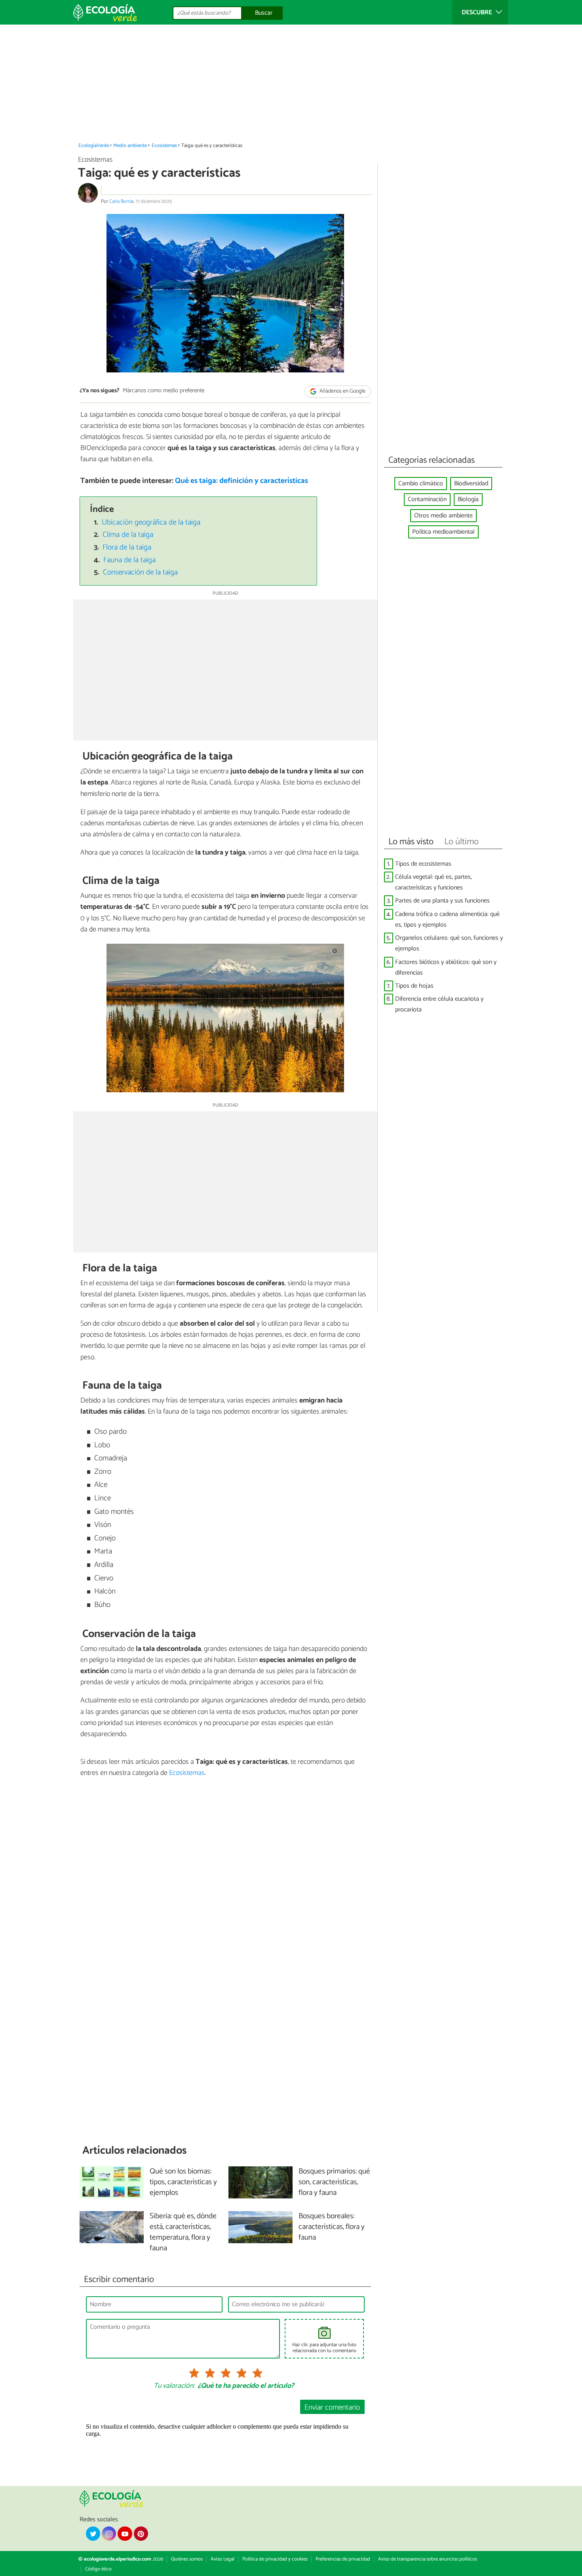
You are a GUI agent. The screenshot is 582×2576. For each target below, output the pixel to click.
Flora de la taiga (127, 547)
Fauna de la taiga (129, 560)
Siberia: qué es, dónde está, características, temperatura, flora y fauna (183, 2233)
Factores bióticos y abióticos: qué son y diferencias (446, 967)
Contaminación (427, 499)
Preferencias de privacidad (343, 2559)
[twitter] (93, 2534)
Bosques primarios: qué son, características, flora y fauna (334, 2182)
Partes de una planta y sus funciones (442, 901)
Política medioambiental (443, 532)
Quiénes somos (187, 2559)
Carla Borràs (122, 201)
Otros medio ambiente (443, 516)
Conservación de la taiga (140, 572)
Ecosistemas (164, 146)
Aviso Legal (223, 2559)
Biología (468, 499)
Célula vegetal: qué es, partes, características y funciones (434, 882)
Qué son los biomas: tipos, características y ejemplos (183, 2182)
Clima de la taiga (128, 535)
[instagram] (109, 2534)
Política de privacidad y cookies (275, 2559)
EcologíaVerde (94, 146)
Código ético (98, 2569)
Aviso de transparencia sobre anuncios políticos (428, 2559)
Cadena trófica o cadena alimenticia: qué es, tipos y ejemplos (447, 920)
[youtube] (125, 2534)
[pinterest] (141, 2534)
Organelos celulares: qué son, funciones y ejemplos (449, 943)
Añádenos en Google (342, 391)
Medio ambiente (130, 146)
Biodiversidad (471, 484)
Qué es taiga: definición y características (242, 481)
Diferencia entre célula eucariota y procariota (439, 1004)
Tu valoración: (174, 2386)
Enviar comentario (332, 2407)
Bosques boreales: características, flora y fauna (332, 2227)
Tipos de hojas (414, 986)
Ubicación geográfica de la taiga (151, 522)
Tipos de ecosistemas (423, 864)
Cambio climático (421, 484)
